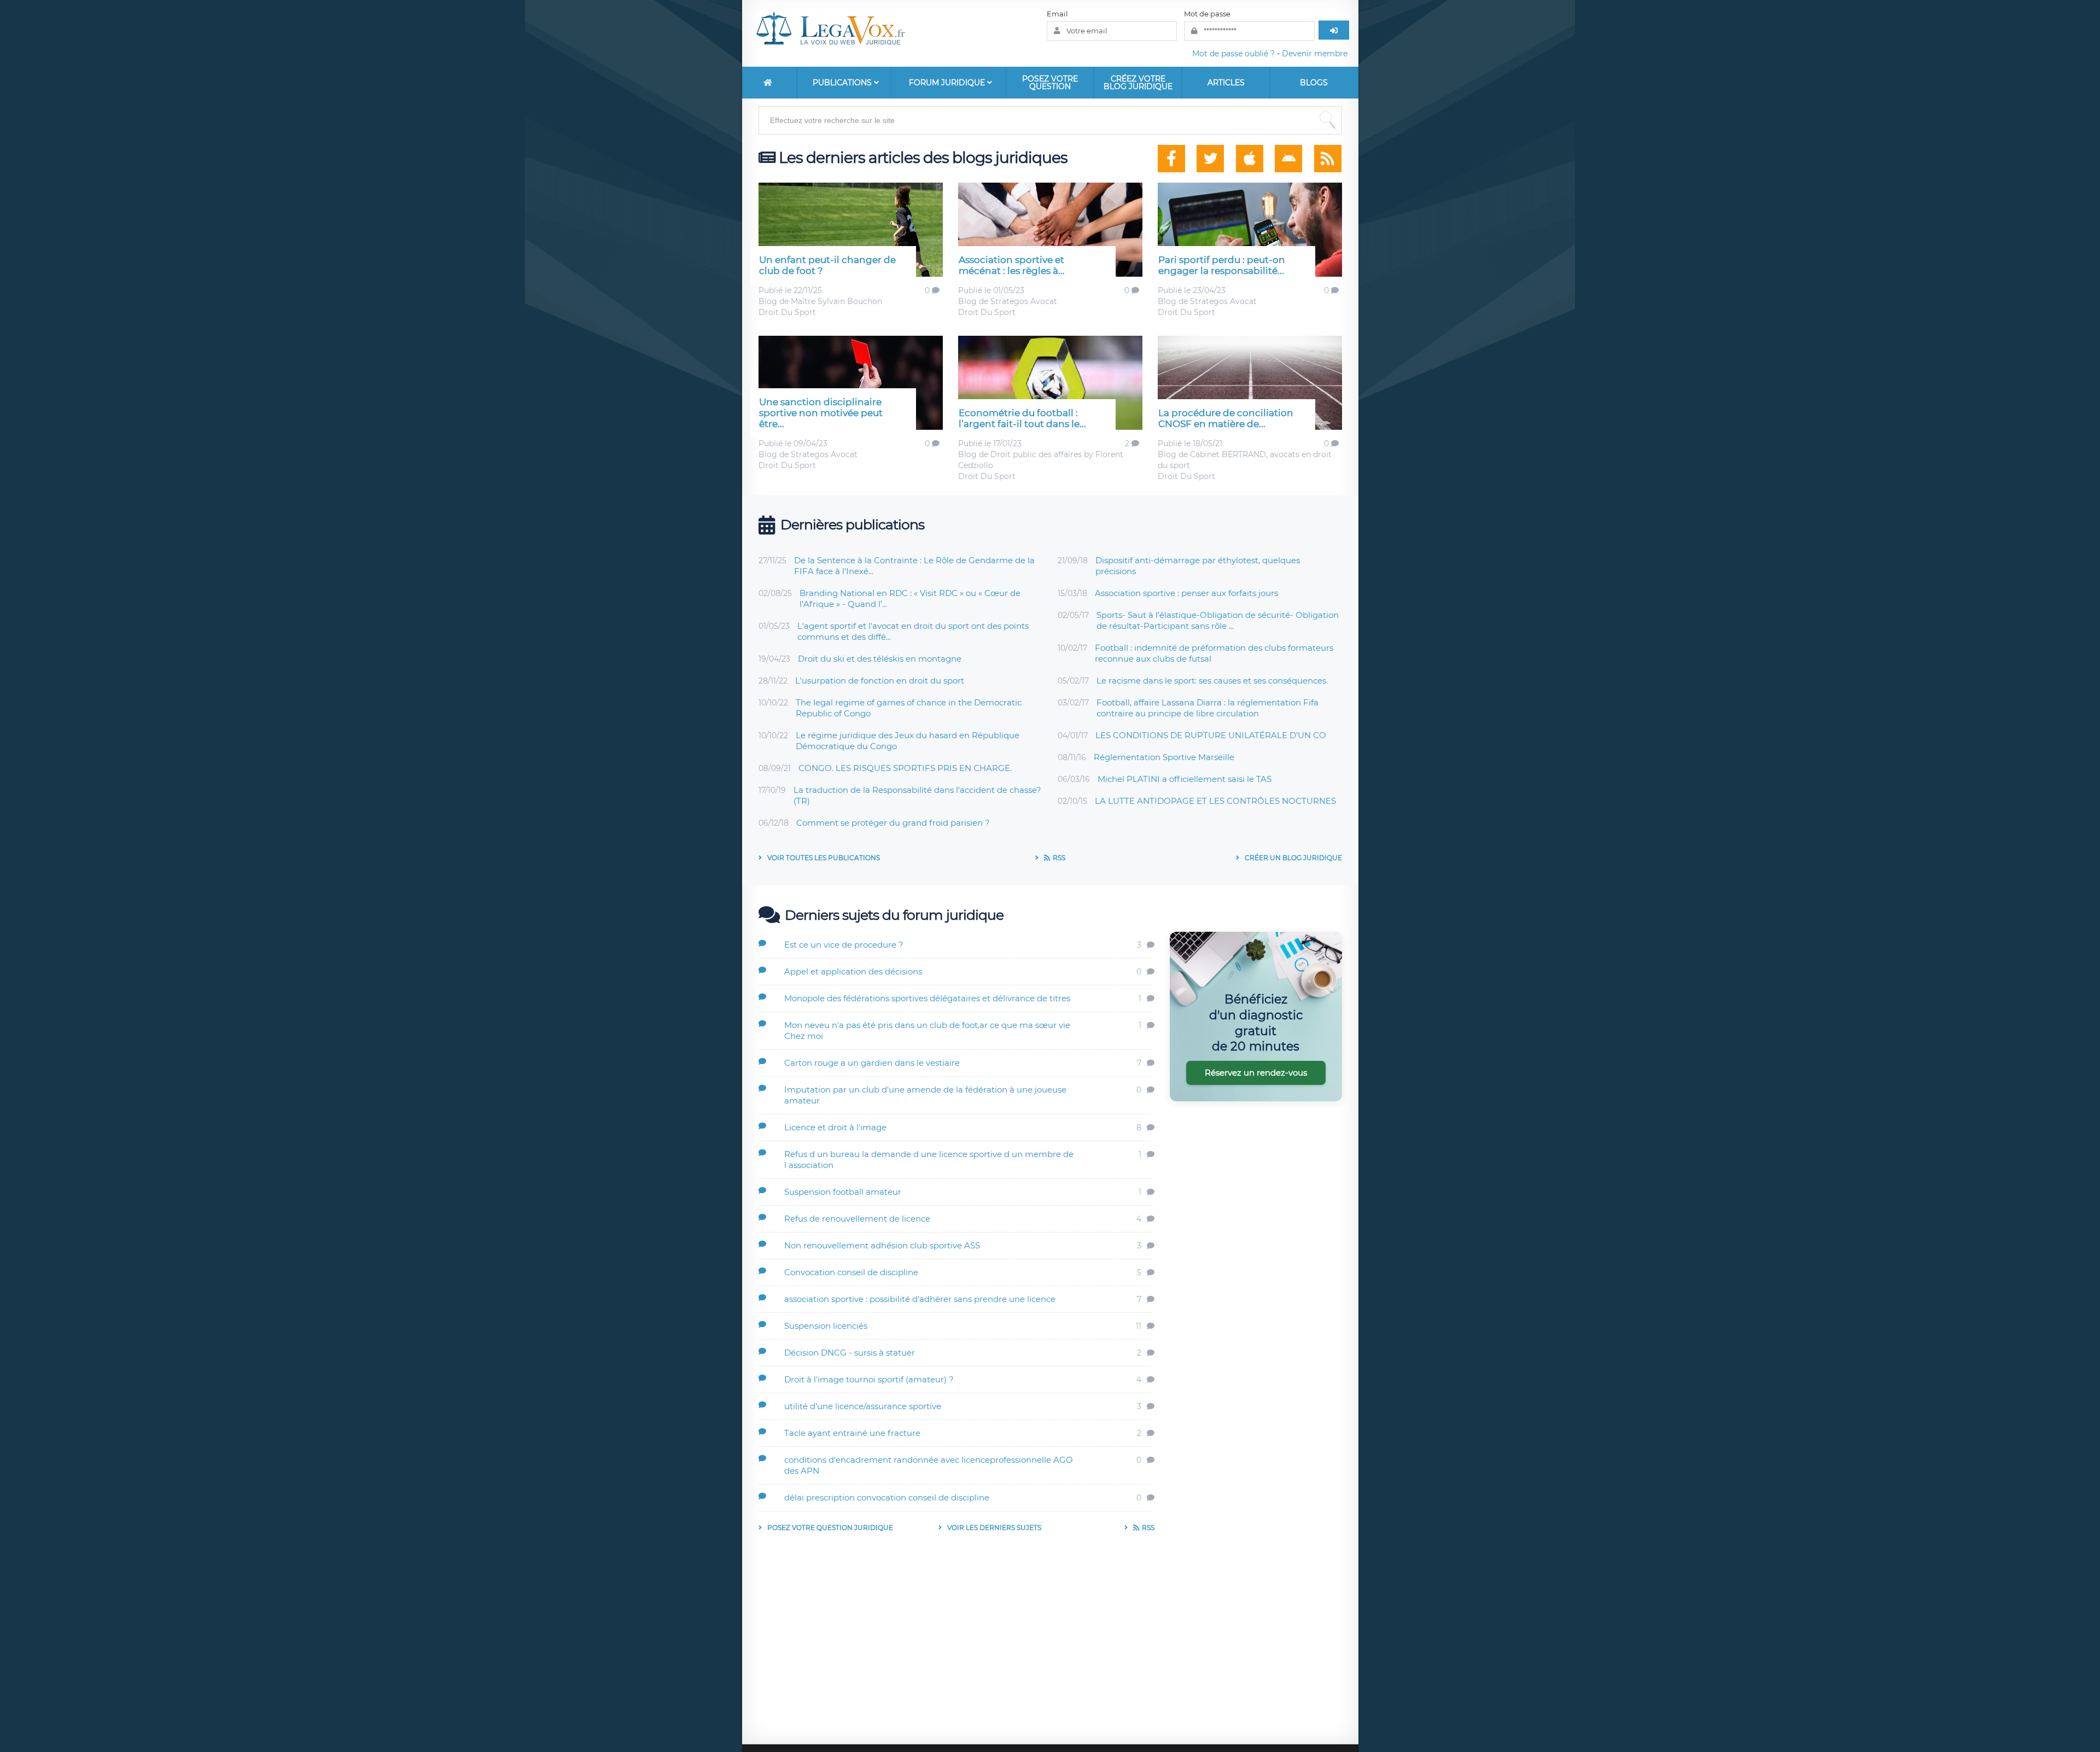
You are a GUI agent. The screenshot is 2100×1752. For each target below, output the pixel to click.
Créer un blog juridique (1293, 858)
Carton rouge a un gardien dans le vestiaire (872, 1063)
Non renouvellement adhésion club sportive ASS (882, 1245)
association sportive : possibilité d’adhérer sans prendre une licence (920, 1299)
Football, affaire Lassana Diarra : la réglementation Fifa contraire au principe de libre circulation (1207, 708)
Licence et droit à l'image (835, 1127)
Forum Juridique (948, 83)
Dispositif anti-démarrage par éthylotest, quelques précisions (1198, 566)
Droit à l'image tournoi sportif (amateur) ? (869, 1379)
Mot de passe (1207, 14)
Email (1057, 14)
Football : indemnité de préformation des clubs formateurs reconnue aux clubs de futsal (1214, 653)
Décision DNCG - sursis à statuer (850, 1353)
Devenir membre (1315, 54)
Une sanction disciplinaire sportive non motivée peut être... (821, 413)
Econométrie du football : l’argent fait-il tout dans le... (1022, 418)
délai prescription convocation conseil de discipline (887, 1497)
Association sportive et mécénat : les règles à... (1012, 265)
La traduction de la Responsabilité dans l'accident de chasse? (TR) (917, 795)
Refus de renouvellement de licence (857, 1219)
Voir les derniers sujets (994, 1528)
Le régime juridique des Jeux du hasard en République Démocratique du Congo (908, 741)
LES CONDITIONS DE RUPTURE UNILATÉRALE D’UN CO (1211, 735)
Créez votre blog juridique (1138, 83)
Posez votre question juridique (830, 1528)
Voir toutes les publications (824, 858)
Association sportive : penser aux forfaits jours (1186, 593)
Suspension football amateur (843, 1192)
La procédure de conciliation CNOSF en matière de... (1226, 418)
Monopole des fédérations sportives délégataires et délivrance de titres (927, 998)
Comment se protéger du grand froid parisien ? (893, 823)
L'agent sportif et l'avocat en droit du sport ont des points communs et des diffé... (913, 631)
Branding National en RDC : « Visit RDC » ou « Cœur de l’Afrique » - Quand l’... (910, 598)
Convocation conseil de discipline (851, 1272)
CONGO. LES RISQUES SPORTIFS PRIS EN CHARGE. (905, 768)
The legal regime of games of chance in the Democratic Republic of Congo (909, 708)
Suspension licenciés (826, 1326)
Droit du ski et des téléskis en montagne (880, 659)
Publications (843, 83)
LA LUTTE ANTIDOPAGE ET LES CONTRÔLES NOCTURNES (1215, 801)
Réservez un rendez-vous (1256, 1073)
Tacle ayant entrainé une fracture (852, 1433)
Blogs (1314, 83)
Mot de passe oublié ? (1233, 54)
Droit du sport (787, 312)
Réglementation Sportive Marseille (1164, 757)
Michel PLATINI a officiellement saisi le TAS (1185, 779)
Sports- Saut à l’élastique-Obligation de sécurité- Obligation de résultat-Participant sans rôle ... (1218, 620)
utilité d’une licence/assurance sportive (863, 1406)
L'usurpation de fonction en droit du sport (880, 681)
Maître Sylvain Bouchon (836, 301)
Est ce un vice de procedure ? (844, 945)
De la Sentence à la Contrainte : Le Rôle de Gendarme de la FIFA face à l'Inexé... (914, 566)
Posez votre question (1050, 83)
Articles (1226, 83)
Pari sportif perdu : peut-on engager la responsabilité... (1222, 265)
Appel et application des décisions (853, 971)
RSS (1059, 858)
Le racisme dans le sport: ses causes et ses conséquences (1211, 681)
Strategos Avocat (1024, 301)
